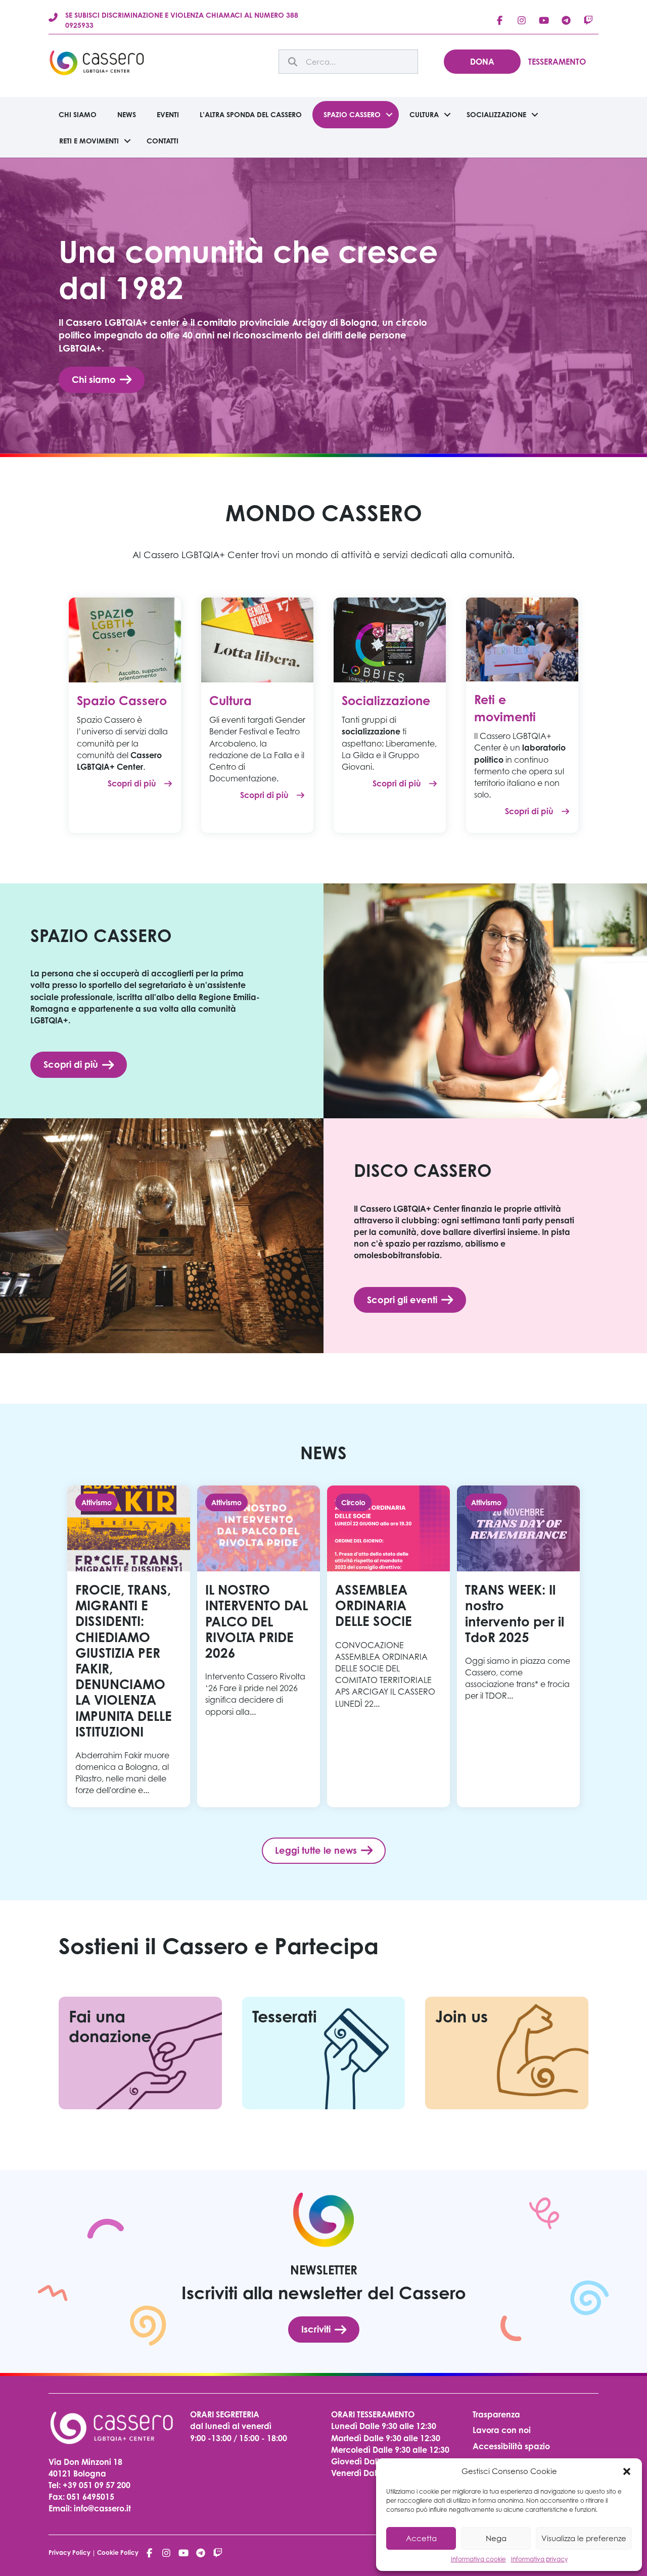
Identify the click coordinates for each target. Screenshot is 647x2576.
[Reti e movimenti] (522, 638)
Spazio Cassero (352, 114)
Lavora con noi (502, 2430)
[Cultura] (257, 639)
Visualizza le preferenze (584, 2538)
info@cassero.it (101, 2508)
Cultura (424, 114)
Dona (482, 62)
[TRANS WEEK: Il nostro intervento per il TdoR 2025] (518, 1646)
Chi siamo (78, 114)
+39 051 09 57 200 (97, 2485)
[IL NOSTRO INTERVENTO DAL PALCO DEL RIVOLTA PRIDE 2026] (259, 1646)
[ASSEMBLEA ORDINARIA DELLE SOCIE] (388, 1646)
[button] (627, 2471)
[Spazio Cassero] (125, 639)
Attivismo (97, 1502)
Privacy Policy (70, 2553)
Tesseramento (557, 62)
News (127, 114)
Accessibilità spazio (511, 2446)
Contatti (163, 141)
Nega (496, 2538)
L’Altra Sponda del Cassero (251, 114)
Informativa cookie (478, 2559)
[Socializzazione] (390, 639)
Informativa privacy (539, 2559)
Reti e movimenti (89, 141)
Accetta (421, 2538)
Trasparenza (496, 2414)
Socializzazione (496, 114)
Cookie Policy (118, 2553)
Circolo (353, 1502)
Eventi (168, 114)
